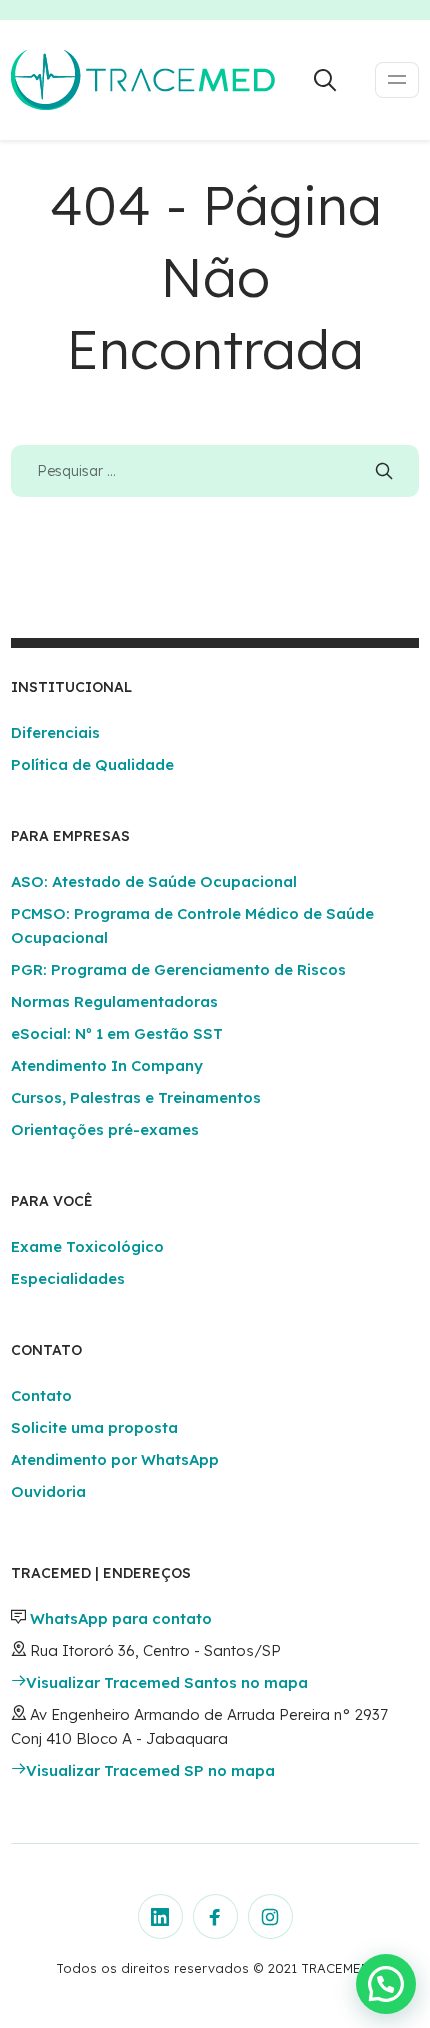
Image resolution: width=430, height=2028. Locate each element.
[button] (386, 1984)
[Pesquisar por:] (215, 470)
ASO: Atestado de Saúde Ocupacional (154, 881)
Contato (41, 1395)
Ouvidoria (48, 1491)
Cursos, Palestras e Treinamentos (136, 1097)
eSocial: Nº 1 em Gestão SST (117, 1033)
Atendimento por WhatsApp (115, 1459)
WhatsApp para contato (121, 1618)
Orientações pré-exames (105, 1129)
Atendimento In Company (107, 1065)
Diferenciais (55, 732)
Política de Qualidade (92, 764)
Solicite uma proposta (94, 1427)
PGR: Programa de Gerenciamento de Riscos (178, 969)
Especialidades (68, 1278)
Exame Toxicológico (87, 1246)
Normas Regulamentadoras (114, 1001)
